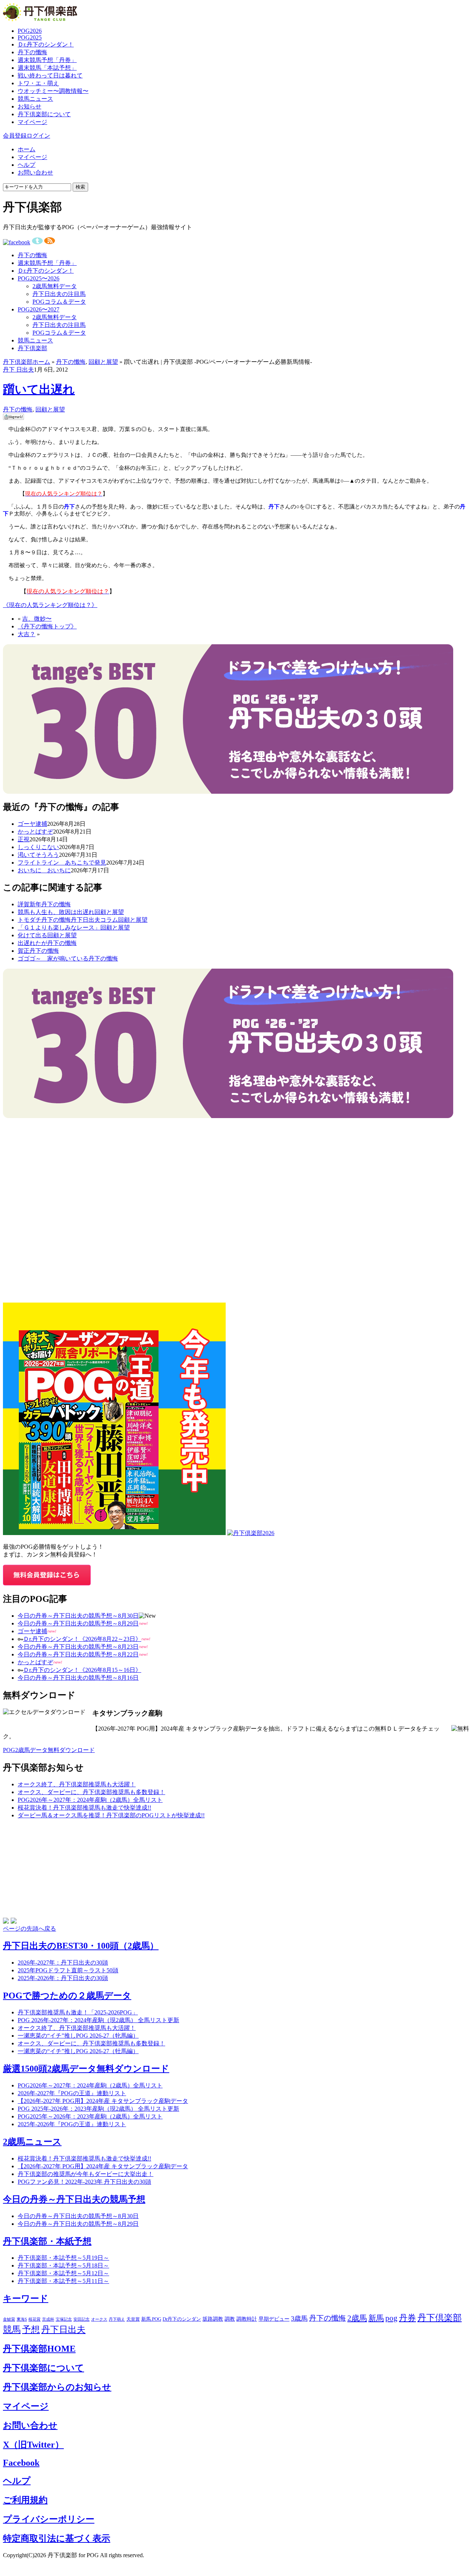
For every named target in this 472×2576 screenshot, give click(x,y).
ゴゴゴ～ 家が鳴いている (53, 958)
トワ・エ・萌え (38, 83)
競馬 (12, 2330)
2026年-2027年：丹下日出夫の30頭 (63, 1963)
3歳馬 (299, 2318)
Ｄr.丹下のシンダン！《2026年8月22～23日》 (82, 1639)
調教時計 (247, 2319)
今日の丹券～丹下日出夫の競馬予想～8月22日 (78, 1654)
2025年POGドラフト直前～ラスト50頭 (68, 1970)
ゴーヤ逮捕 (32, 824)
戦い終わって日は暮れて (50, 75)
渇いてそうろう (38, 855)
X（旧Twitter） (33, 2445)
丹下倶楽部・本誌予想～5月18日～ (63, 2265)
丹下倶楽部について (44, 114)
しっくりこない (38, 847)
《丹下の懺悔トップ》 (47, 626)
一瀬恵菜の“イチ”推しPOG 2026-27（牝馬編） (78, 2036)
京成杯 (48, 2319)
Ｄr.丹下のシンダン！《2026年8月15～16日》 (82, 1670)
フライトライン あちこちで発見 (62, 863)
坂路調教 (213, 2319)
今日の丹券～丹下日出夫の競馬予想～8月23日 (78, 1647)
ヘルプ (27, 165)
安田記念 (81, 2319)
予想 (31, 2330)
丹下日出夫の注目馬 (59, 294)
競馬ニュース (35, 99)
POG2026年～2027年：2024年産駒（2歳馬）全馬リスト (90, 1800)
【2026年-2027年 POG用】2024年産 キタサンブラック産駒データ (103, 2101)
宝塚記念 (64, 2319)
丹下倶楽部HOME (39, 2349)
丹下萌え (117, 2319)
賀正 (24, 951)
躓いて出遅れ (39, 389)
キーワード (26, 2299)
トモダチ (29, 920)
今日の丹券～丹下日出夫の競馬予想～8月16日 (78, 1678)
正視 (24, 839)
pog (391, 2318)
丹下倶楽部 (32, 348)
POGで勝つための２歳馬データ (67, 1996)
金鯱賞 (9, 2319)
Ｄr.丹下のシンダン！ (46, 44)
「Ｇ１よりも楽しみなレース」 (59, 927)
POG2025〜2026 (39, 278)
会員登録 (15, 136)
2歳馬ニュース (32, 2142)
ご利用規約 (25, 2500)
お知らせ (29, 106)
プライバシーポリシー (49, 2519)
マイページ (32, 122)
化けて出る (32, 935)
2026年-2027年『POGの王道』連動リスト (72, 2093)
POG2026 (30, 31)
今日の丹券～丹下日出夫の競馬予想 (74, 2199)
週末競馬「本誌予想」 (47, 68)
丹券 (407, 2318)
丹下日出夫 (63, 2330)
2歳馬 (357, 2318)
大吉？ (27, 634)
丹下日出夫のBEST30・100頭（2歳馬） (81, 1946)
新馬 (376, 2318)
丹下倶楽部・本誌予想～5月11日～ (63, 2281)
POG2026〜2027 (39, 309)
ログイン (38, 136)
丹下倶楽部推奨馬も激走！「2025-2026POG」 (78, 2012)
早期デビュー (274, 2319)
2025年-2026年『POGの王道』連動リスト (72, 2124)
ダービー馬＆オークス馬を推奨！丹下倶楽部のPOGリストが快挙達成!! (111, 1815)
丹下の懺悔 (32, 52)
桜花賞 (34, 2319)
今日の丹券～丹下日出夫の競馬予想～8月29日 (78, 1623)
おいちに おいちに (44, 870)
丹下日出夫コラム (94, 920)
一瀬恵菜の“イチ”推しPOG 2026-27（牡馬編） (78, 2051)
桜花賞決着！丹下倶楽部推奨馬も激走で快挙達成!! (84, 1808)
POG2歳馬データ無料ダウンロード (49, 1750)
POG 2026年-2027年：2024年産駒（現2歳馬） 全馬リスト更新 (98, 2020)
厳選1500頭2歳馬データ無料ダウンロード (86, 2069)
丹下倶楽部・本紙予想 (47, 2241)
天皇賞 (133, 2319)
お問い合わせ (35, 173)
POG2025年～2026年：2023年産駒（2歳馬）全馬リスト (90, 2116)
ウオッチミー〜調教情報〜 (53, 91)
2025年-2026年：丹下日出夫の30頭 (63, 1978)
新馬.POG (151, 2319)
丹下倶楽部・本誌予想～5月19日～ (63, 2258)
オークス (99, 2319)
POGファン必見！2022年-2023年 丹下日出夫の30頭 (84, 2182)
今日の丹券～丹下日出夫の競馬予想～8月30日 (78, 1616)
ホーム (27, 149)
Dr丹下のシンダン (182, 2319)
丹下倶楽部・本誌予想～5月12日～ (63, 2273)
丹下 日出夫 (18, 370)
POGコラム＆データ (59, 302)
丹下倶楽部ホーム (27, 362)
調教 (230, 2319)
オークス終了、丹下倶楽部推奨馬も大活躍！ (77, 1784)
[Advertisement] (58, 1164)
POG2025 (30, 37)
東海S (22, 2319)
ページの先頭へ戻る (29, 1929)
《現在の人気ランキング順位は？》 (50, 605)
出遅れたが (32, 943)
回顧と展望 (103, 362)
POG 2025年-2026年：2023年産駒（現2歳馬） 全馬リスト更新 (98, 2109)
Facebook (21, 2463)
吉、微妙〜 (37, 619)
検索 (80, 187)
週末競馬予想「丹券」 (47, 60)
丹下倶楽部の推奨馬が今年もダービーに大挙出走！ (86, 2174)
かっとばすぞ (35, 832)
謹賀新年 (29, 904)
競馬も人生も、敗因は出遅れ (56, 912)
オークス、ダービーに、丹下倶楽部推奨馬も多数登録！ (91, 1792)
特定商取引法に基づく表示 (57, 2538)
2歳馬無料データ (55, 286)
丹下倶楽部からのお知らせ (57, 2387)
